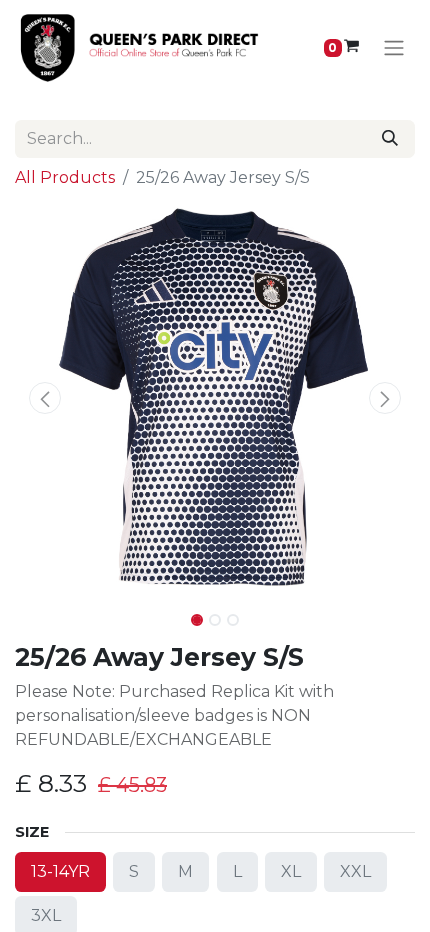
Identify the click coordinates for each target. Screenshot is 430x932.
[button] (45, 398)
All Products (65, 177)
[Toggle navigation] (394, 48)
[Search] (390, 139)
